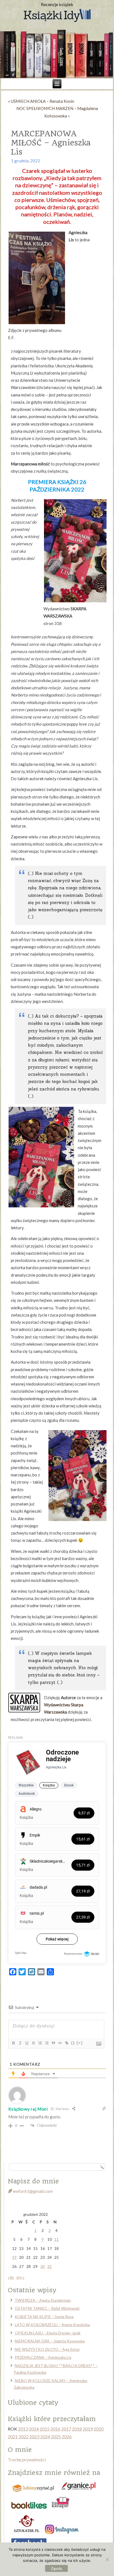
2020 (99, 2429)
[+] (80, 2043)
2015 (45, 2429)
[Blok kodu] (60, 2043)
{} (73, 2043)
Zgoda (56, 2568)
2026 (67, 2437)
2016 (55, 2429)
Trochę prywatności (27, 2460)
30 (43, 2266)
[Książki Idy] (57, 16)
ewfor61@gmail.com (33, 2191)
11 (56, 2239)
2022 (24, 2437)
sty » (20, 2277)
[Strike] (33, 2043)
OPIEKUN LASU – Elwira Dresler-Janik (48, 2333)
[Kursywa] (20, 2043)
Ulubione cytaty (33, 2403)
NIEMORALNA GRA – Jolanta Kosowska (50, 2341)
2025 (56, 2437)
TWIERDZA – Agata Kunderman (43, 2300)
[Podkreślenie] (27, 2043)
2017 (66, 2429)
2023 (34, 2437)
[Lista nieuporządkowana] (46, 2043)
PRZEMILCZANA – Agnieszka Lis (43, 2357)
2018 (77, 2429)
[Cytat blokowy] (53, 2043)
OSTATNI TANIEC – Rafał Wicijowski (47, 2308)
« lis (11, 2277)
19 (14, 2257)
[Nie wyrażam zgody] (107, 2559)
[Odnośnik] (66, 2043)
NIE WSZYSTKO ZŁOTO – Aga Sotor (47, 2349)
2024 (45, 2437)
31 (50, 2266)
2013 (23, 2429)
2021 (13, 2437)
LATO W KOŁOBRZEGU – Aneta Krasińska (52, 2325)
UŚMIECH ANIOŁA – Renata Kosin (42, 101)
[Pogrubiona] (13, 2043)
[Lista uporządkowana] (40, 2043)
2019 (88, 2429)
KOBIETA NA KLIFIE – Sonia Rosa (44, 2317)
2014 (34, 2429)
